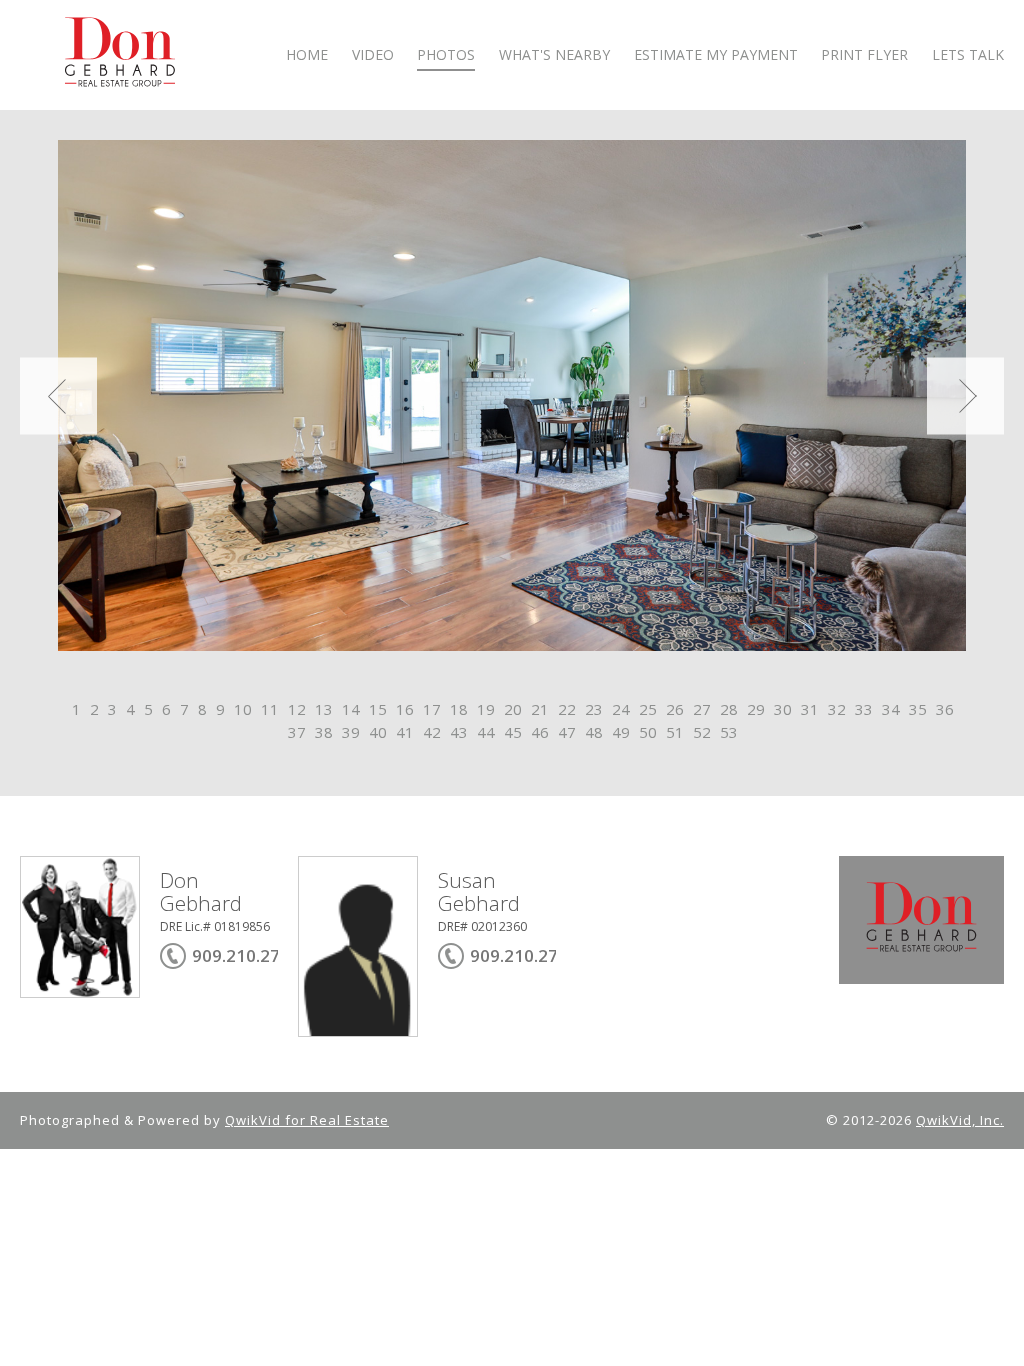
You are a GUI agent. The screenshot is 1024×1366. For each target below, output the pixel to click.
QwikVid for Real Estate (307, 1120)
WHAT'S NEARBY (554, 55)
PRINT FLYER (864, 55)
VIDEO (373, 55)
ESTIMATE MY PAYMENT (716, 55)
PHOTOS (446, 55)
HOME (307, 55)
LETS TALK (968, 55)
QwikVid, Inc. (960, 1120)
